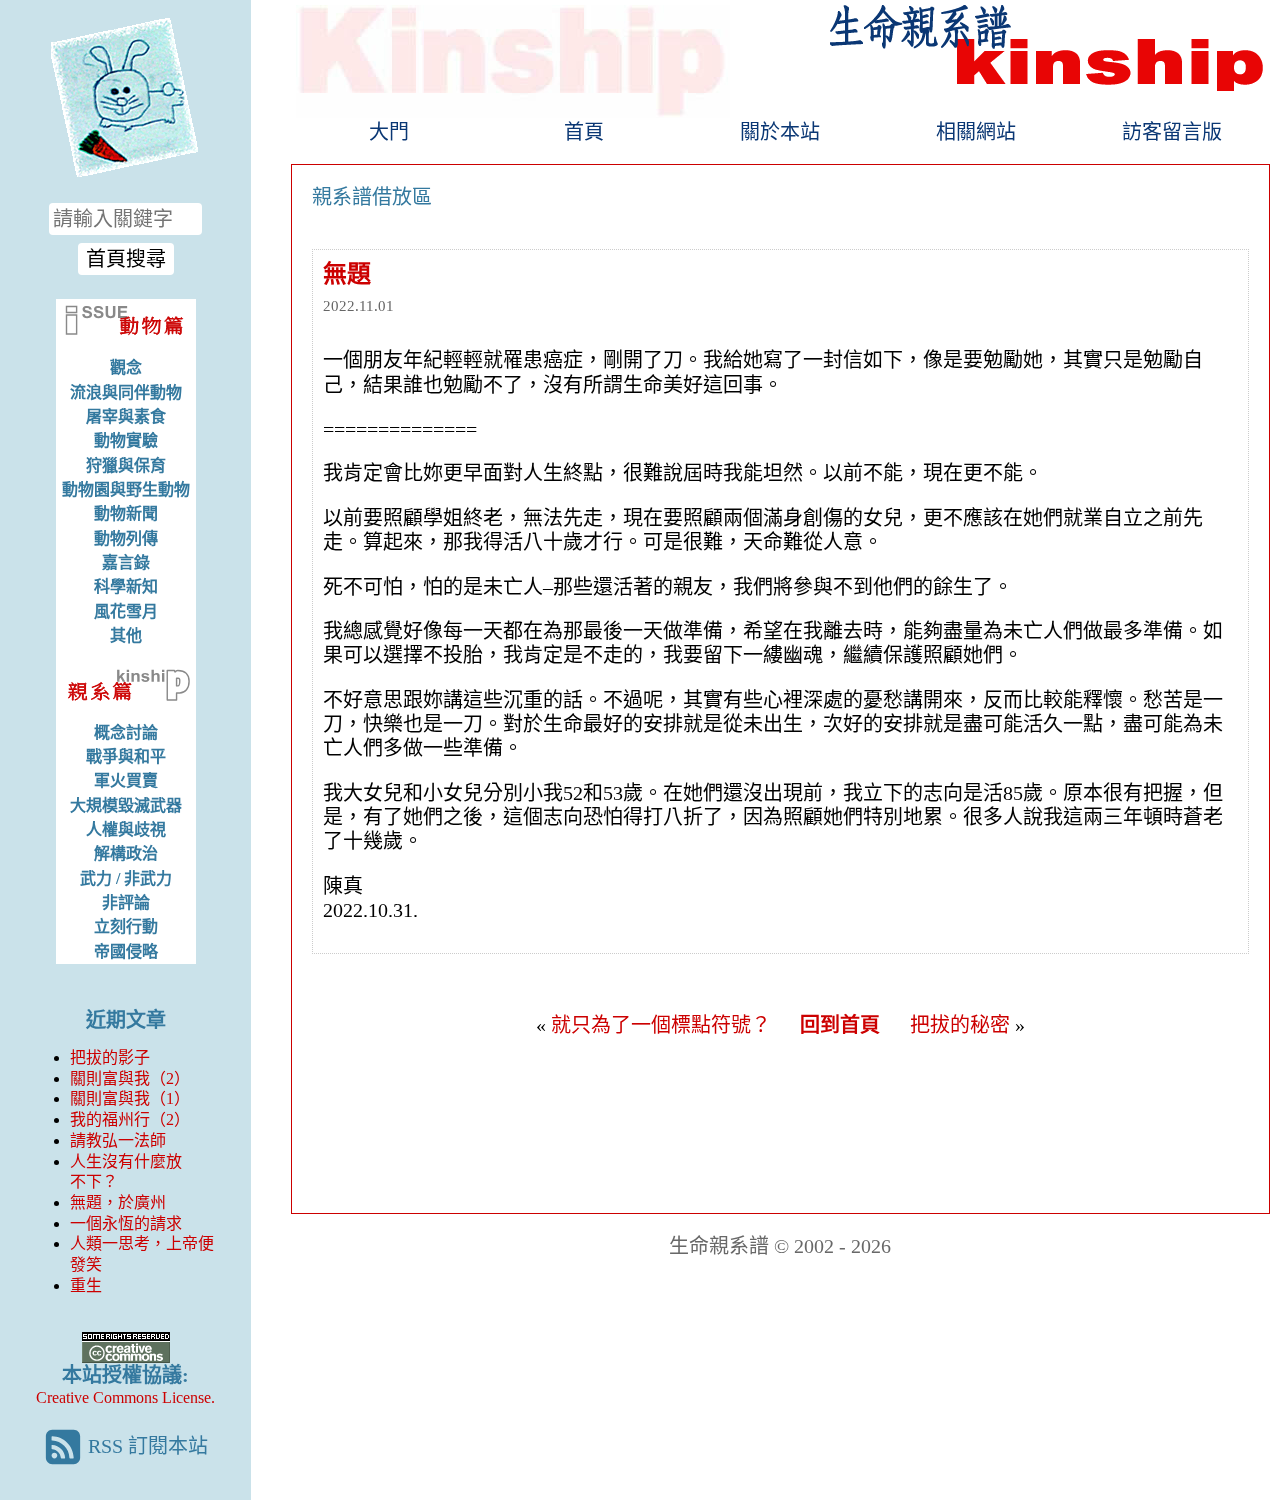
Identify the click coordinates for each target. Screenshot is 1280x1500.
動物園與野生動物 (126, 489)
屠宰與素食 (126, 416)
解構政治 (126, 853)
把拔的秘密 (960, 1025)
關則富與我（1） (130, 1098)
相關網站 (976, 132)
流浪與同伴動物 (126, 392)
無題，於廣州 (118, 1202)
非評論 (126, 902)
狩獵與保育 (126, 465)
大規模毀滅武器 (126, 805)
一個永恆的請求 (126, 1223)
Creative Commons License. (125, 1397)
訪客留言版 (1172, 132)
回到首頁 (840, 1025)
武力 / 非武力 (126, 878)
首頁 (584, 132)
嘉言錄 (126, 562)
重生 (86, 1285)
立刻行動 (126, 926)
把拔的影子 (110, 1057)
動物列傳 (126, 538)
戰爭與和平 (126, 756)
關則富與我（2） (130, 1078)
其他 (126, 635)
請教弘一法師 (118, 1140)
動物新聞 (126, 513)
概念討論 (126, 732)
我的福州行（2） (130, 1119)
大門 (389, 132)
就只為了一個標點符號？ (661, 1025)
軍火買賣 (126, 780)
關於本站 (780, 132)
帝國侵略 (126, 951)
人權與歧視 (126, 829)
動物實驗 (126, 440)
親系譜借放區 (372, 197)
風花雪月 (126, 611)
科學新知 (126, 586)
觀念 (126, 367)
